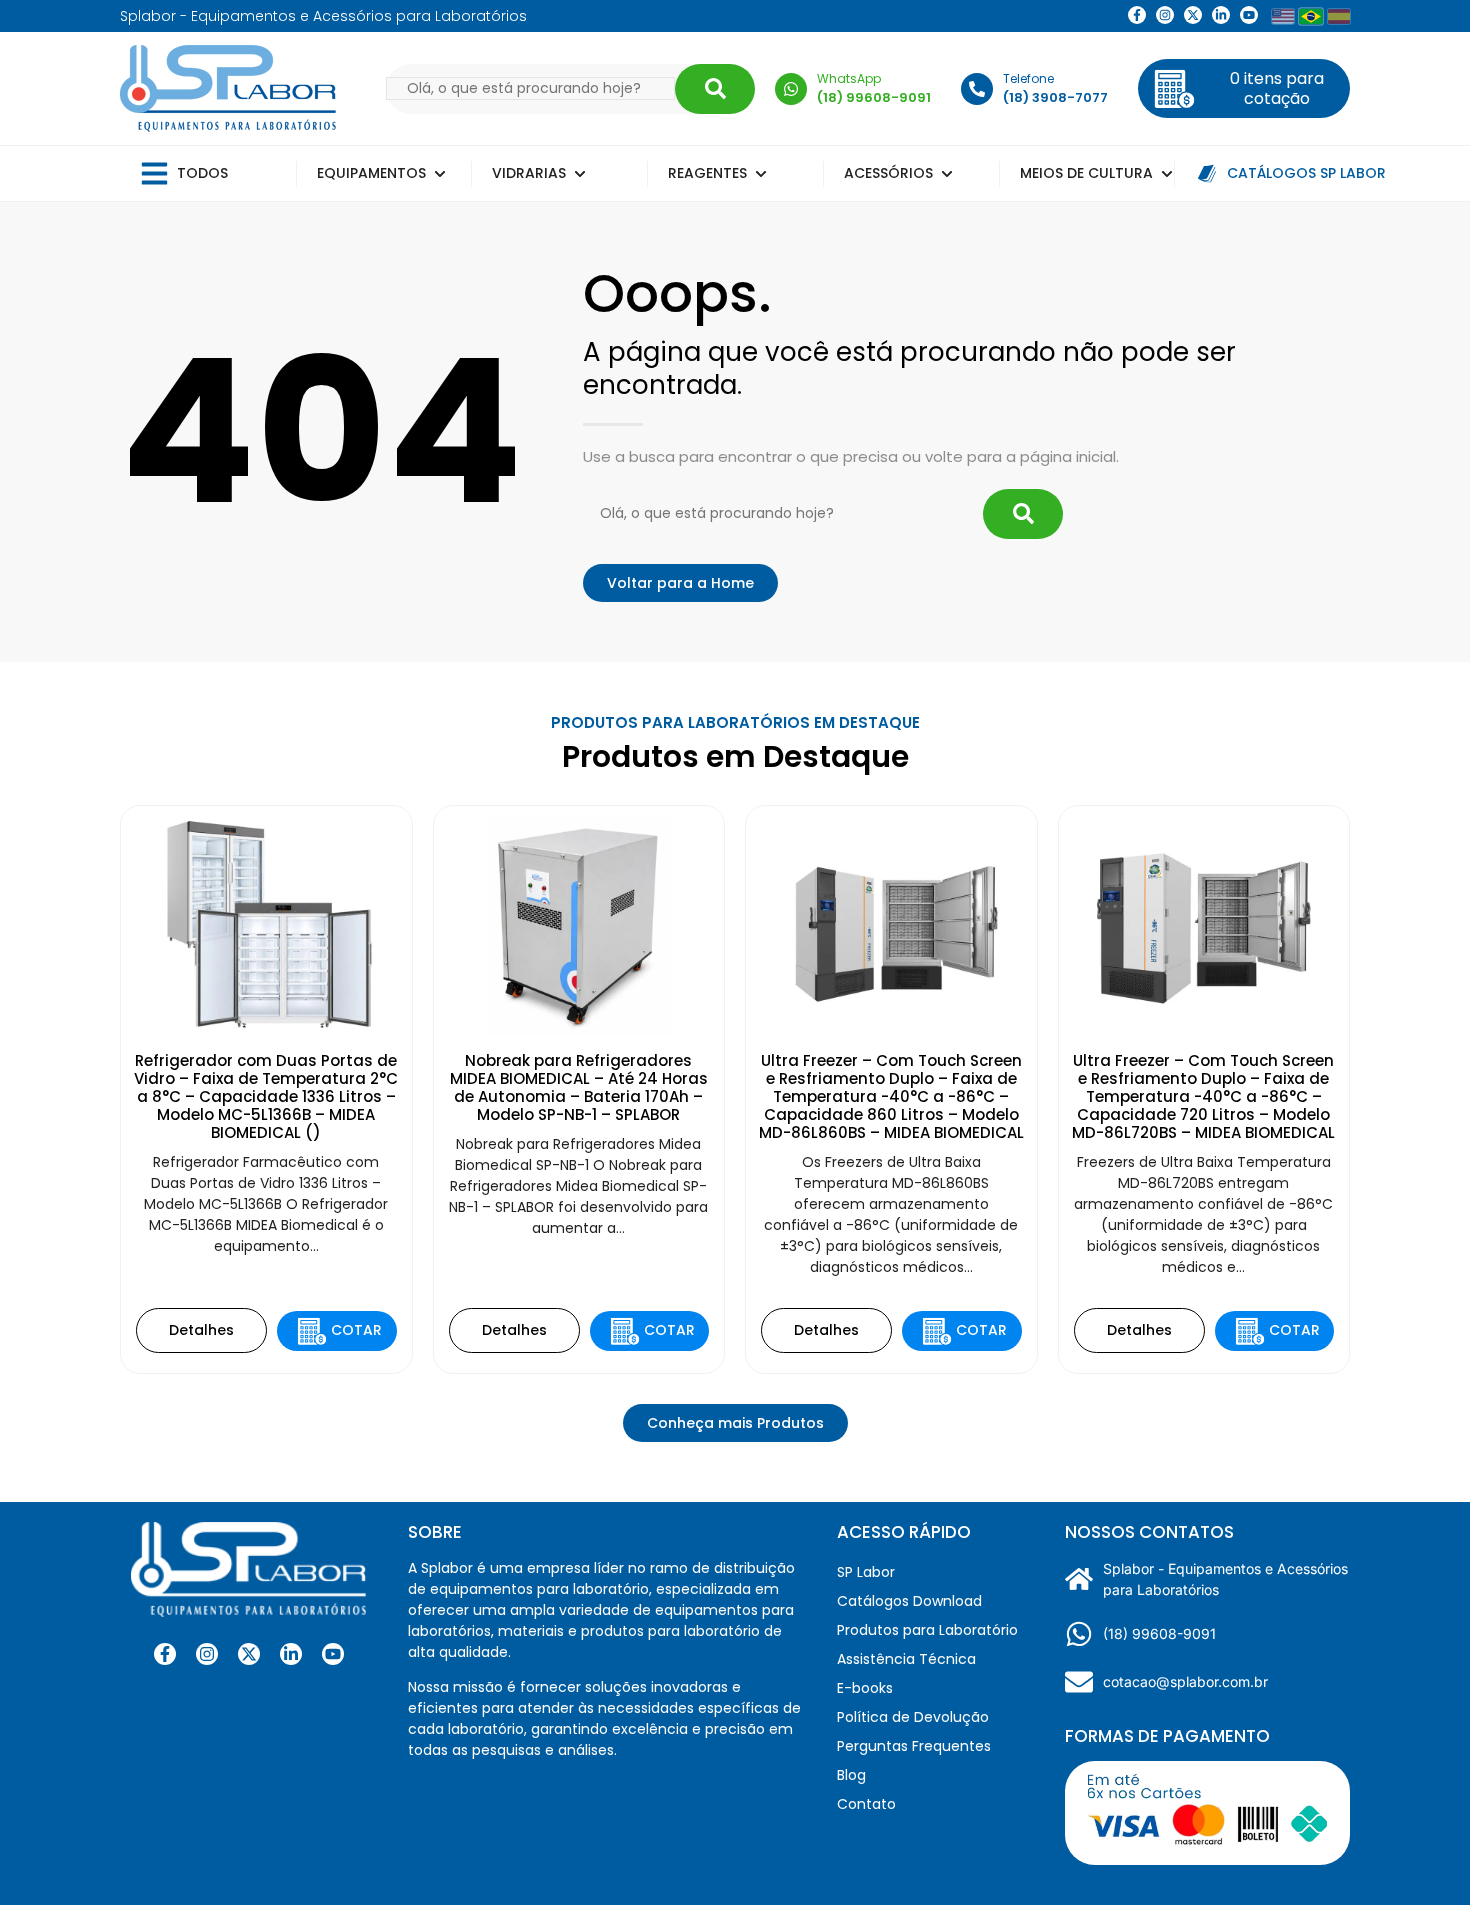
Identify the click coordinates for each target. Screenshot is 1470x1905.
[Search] (715, 89)
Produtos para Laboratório (927, 1630)
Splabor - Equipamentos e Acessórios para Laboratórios (1225, 1579)
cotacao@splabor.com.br (1185, 1681)
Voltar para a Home (680, 583)
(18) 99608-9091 (1159, 1633)
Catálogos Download (909, 1601)
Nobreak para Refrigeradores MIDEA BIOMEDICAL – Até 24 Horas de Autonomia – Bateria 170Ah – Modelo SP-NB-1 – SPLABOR (579, 1087)
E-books (865, 1688)
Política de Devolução (913, 1717)
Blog (851, 1775)
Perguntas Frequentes (914, 1746)
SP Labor (866, 1572)
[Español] (1339, 16)
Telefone (1028, 78)
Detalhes (201, 1330)
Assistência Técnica (906, 1659)
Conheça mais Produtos (735, 1423)
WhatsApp (849, 78)
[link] (1165, 15)
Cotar (356, 1330)
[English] (1283, 16)
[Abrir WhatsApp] (1420, 1854)
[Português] (1311, 16)
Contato (866, 1804)
